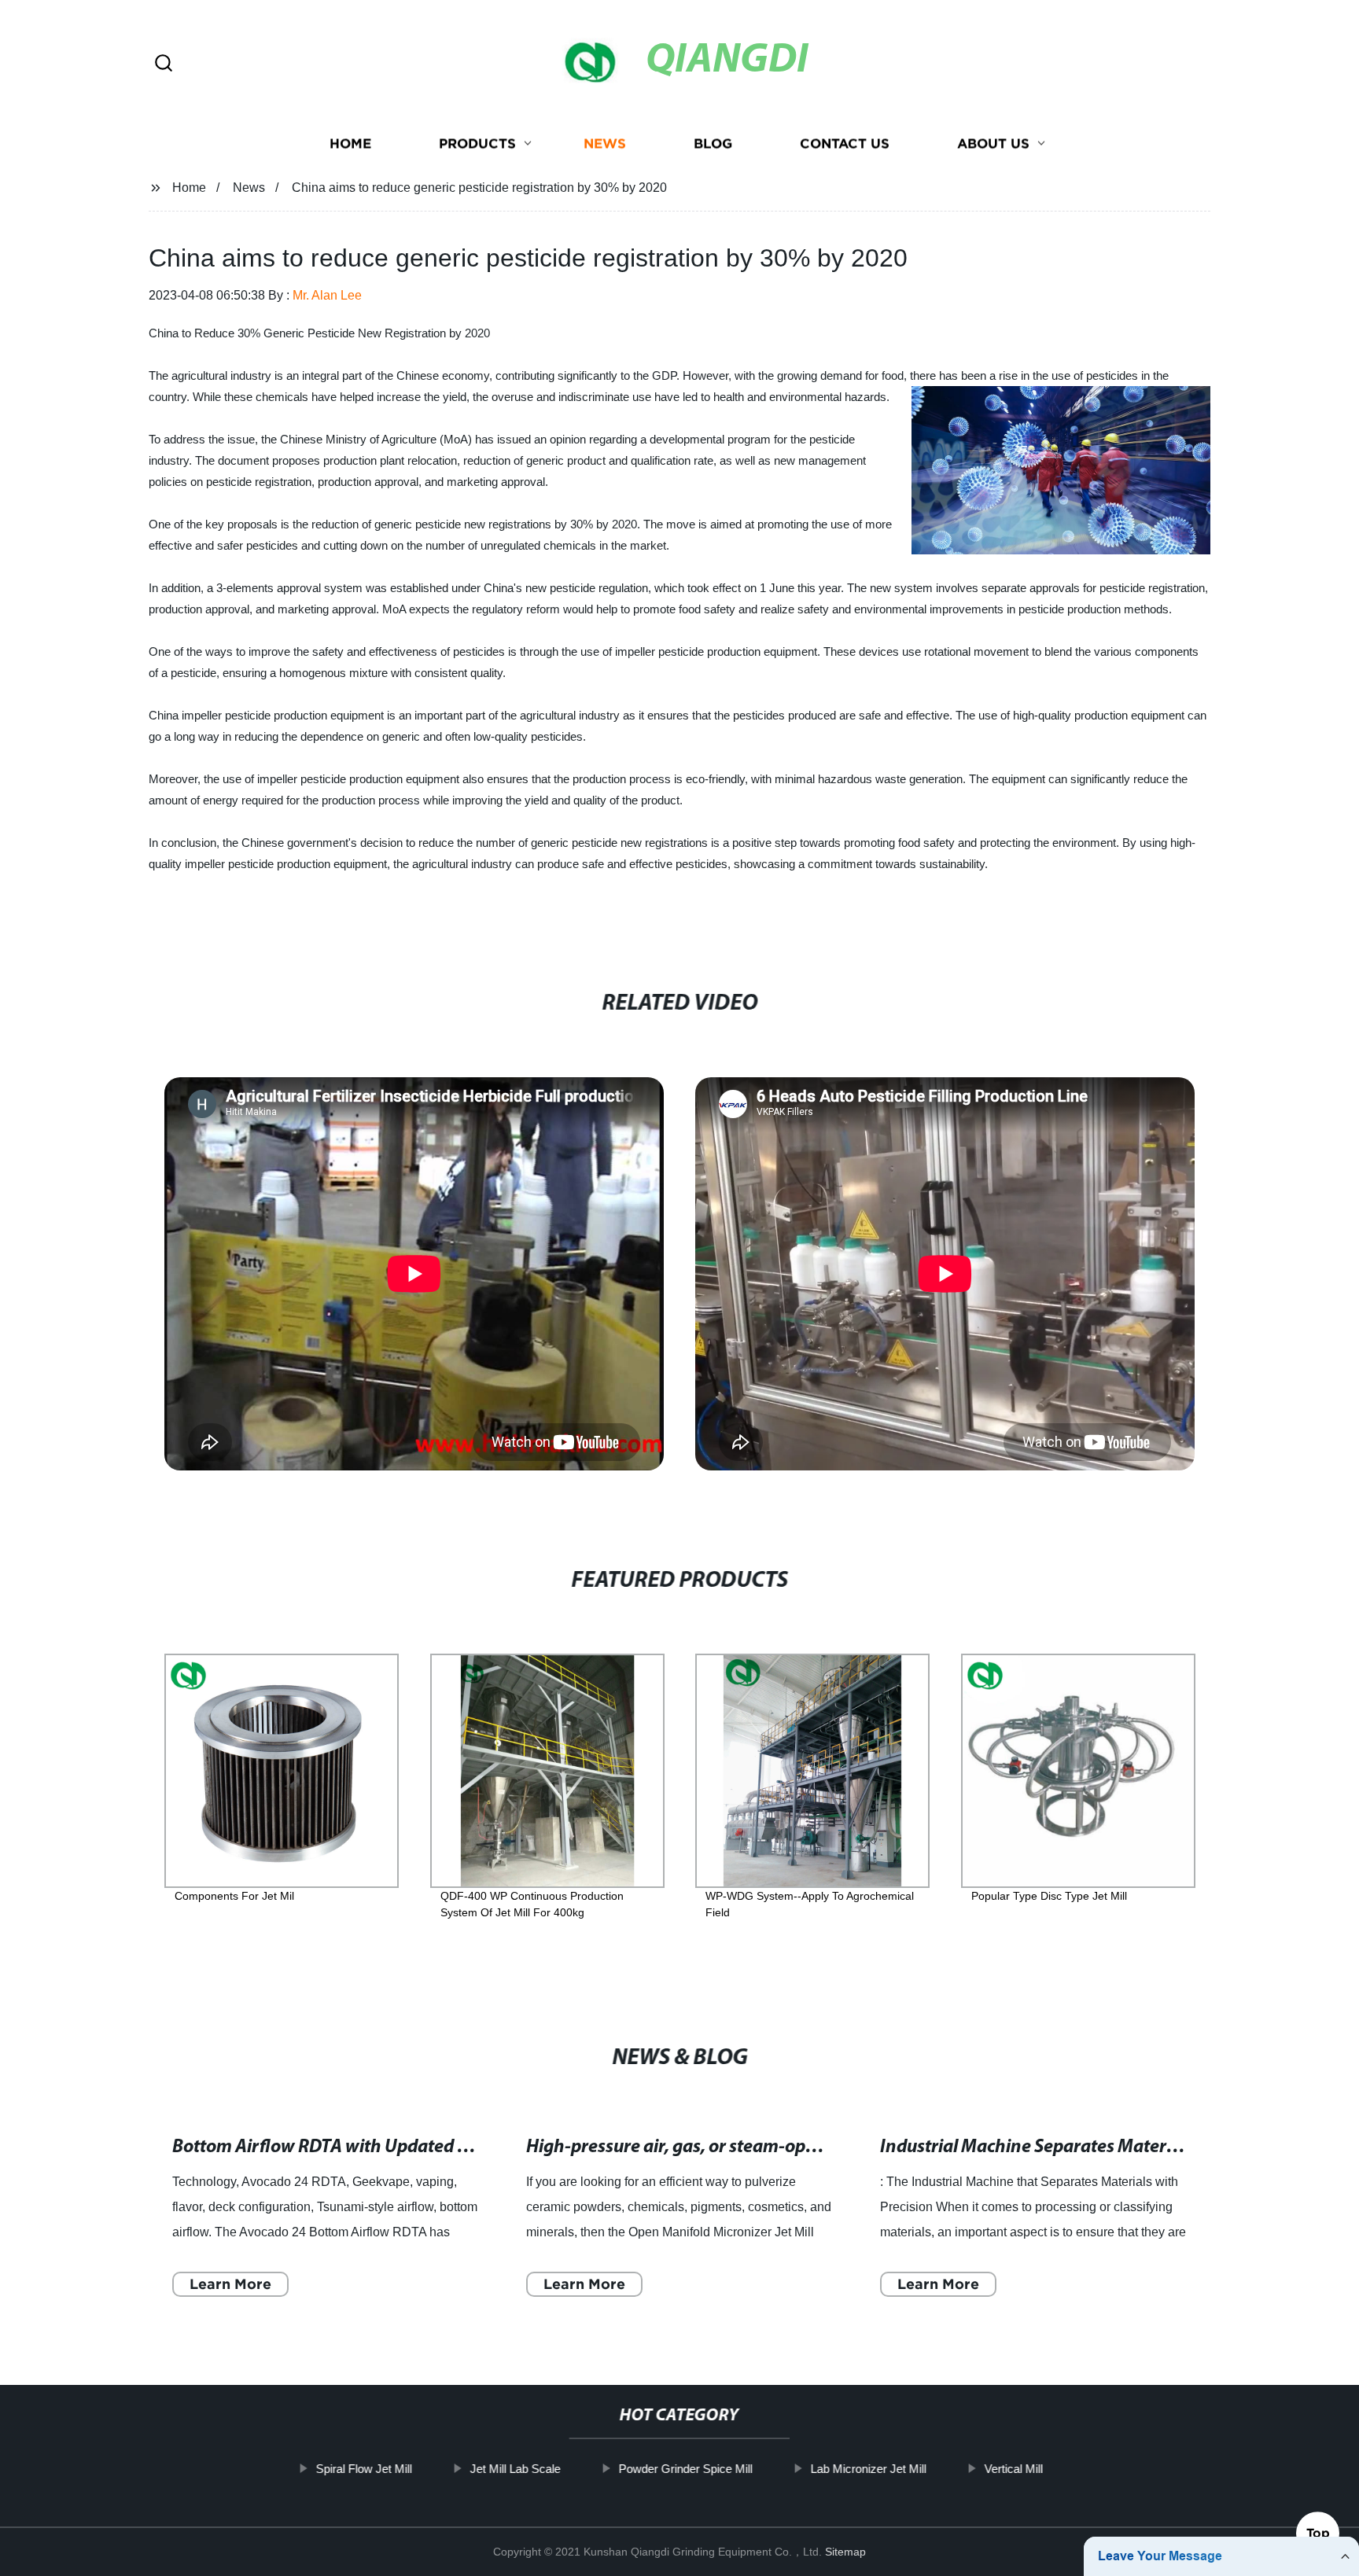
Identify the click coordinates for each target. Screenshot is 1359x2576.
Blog (713, 144)
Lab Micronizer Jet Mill (869, 2469)
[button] (164, 64)
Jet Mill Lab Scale (516, 2469)
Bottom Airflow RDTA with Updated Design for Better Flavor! (412, 2147)
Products (477, 144)
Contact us (845, 144)
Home (350, 144)
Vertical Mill (1014, 2469)
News (605, 144)
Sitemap (845, 2552)
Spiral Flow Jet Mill (364, 2469)
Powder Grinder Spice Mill (686, 2469)
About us (993, 144)
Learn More (230, 2284)
